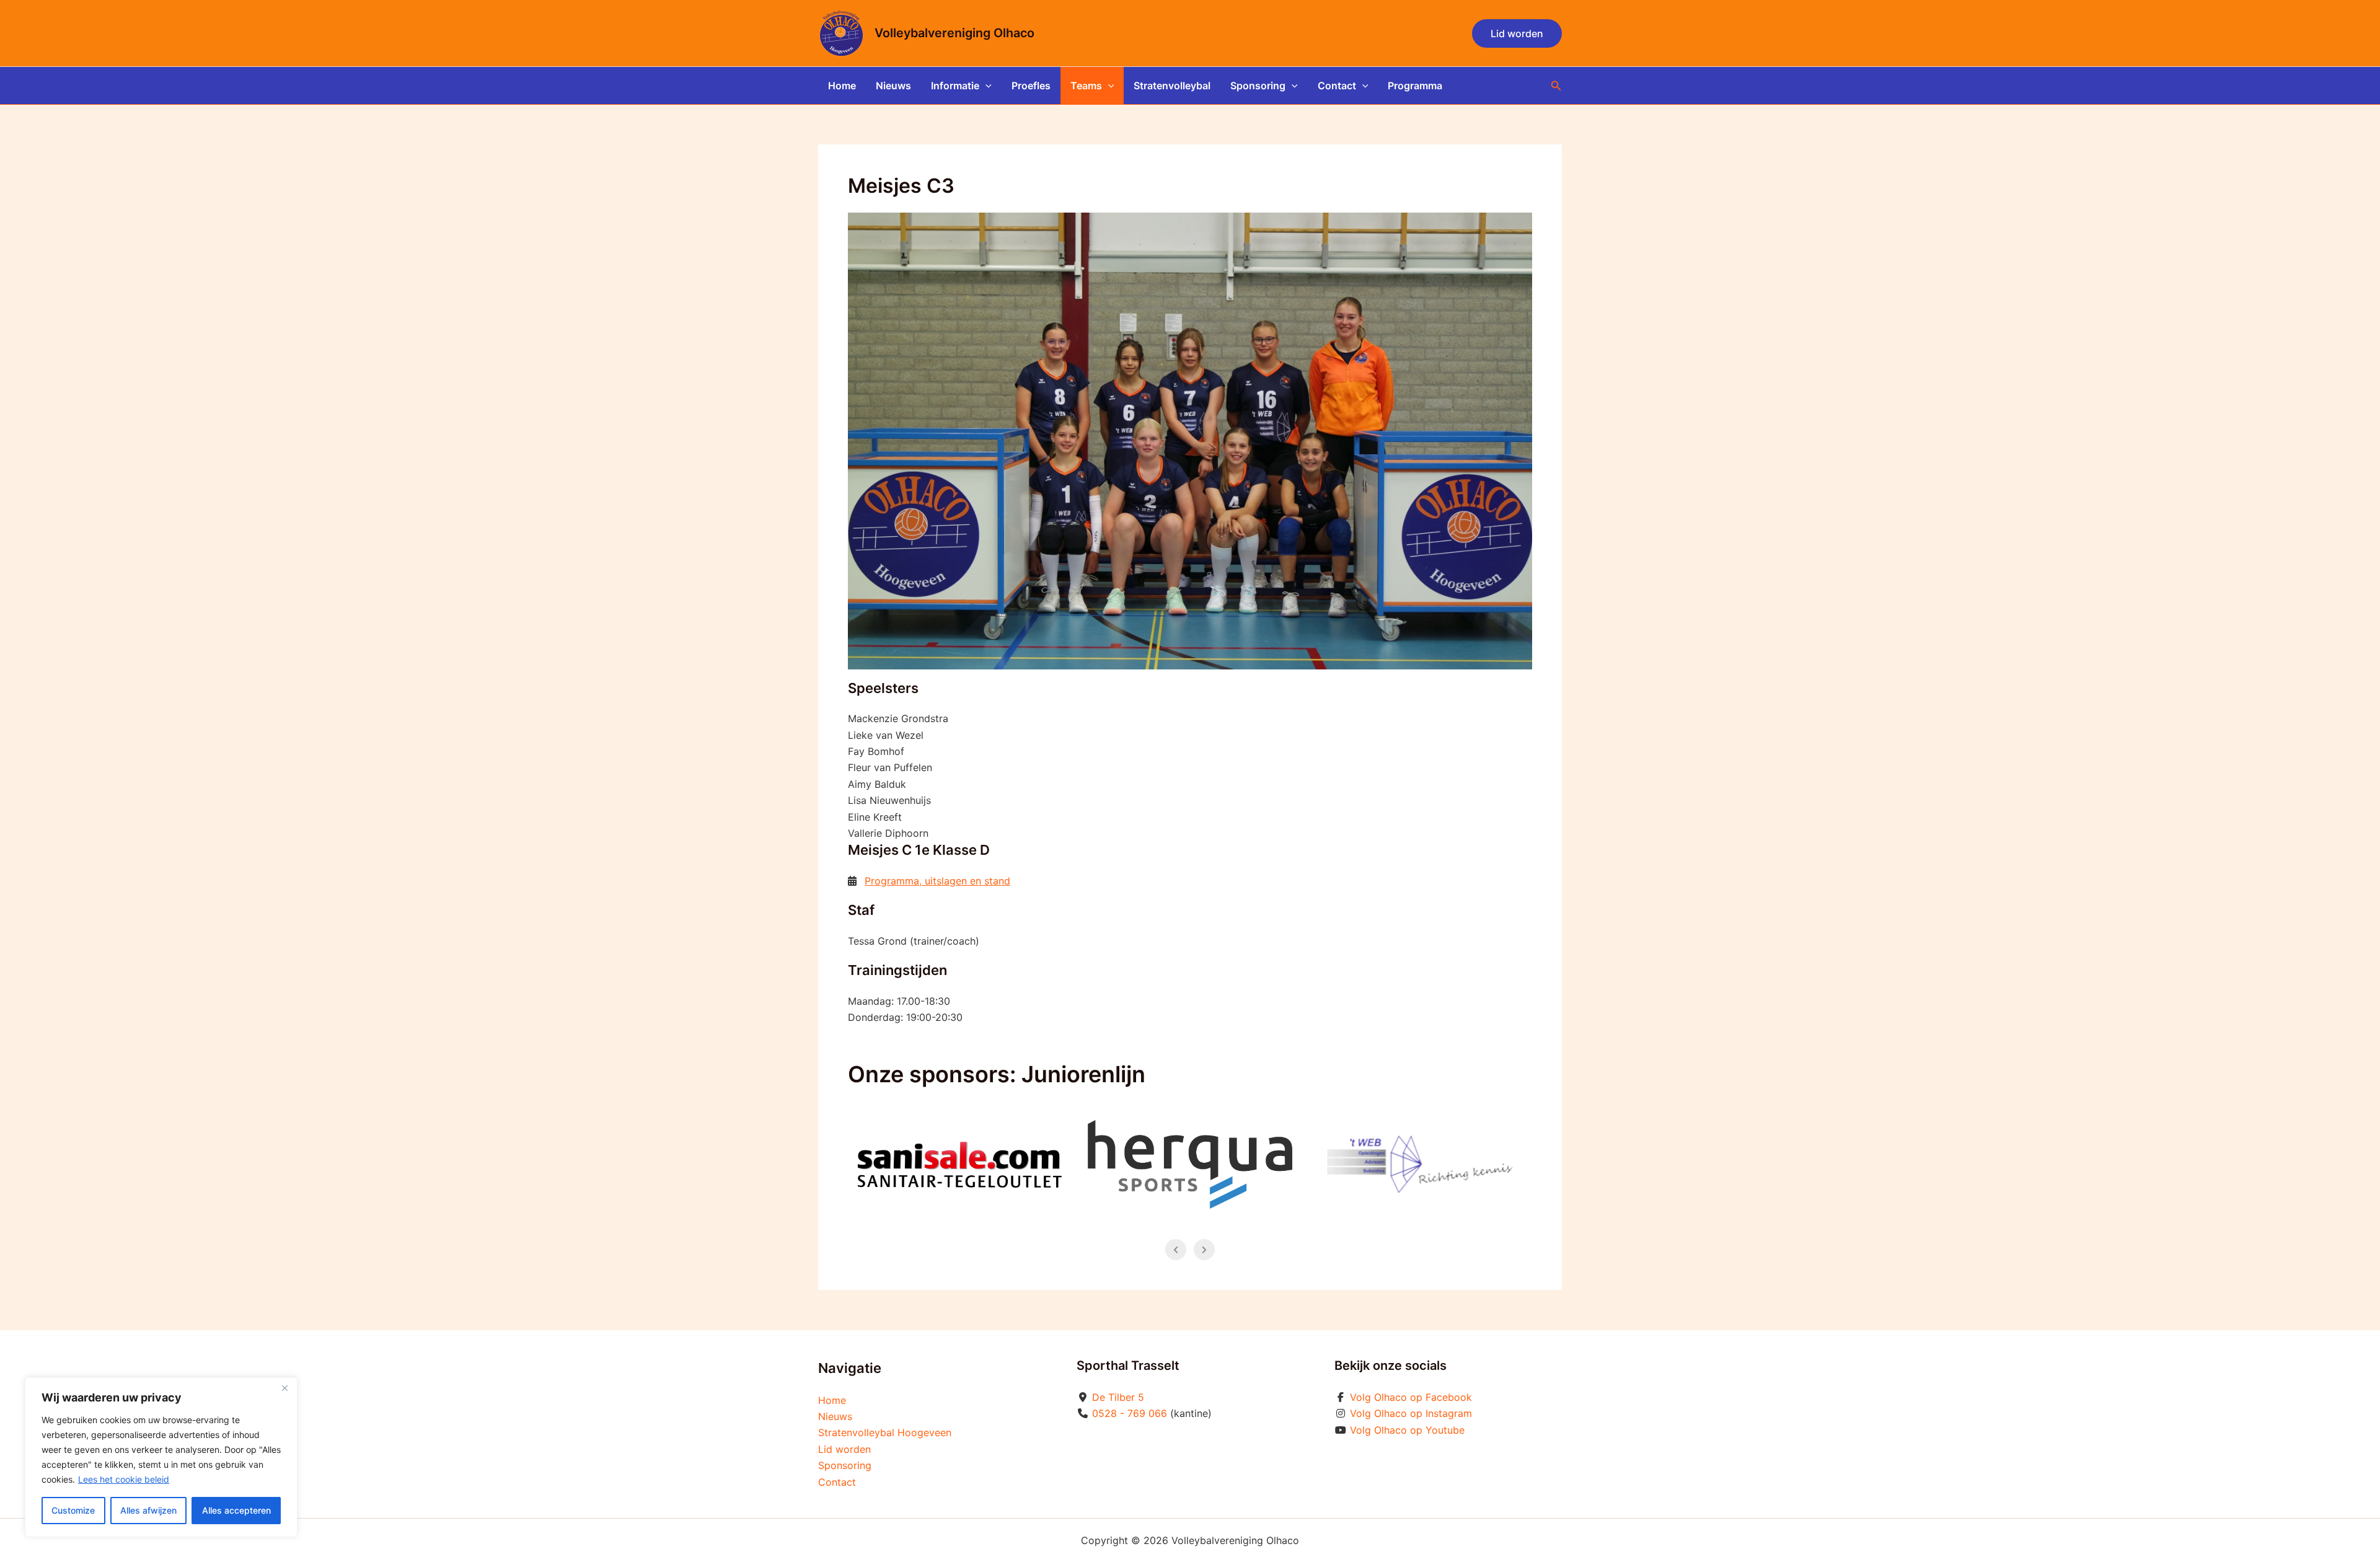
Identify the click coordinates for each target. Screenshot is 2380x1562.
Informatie (955, 86)
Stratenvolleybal (1172, 86)
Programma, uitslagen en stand (937, 881)
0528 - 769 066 (1130, 1413)
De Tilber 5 (1118, 1397)
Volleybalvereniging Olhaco (954, 33)
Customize (73, 1510)
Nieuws (893, 86)
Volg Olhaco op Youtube (1407, 1430)
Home (842, 86)
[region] (161, 1457)
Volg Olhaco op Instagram (1411, 1413)
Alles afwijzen (148, 1510)
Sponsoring (1258, 86)
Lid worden (844, 1449)
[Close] (284, 1388)
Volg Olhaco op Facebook (1411, 1397)
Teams (1086, 86)
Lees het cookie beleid (124, 1479)
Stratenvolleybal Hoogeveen (885, 1432)
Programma (1415, 86)
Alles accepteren (236, 1510)
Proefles (1031, 86)
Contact (1337, 86)
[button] (1517, 33)
